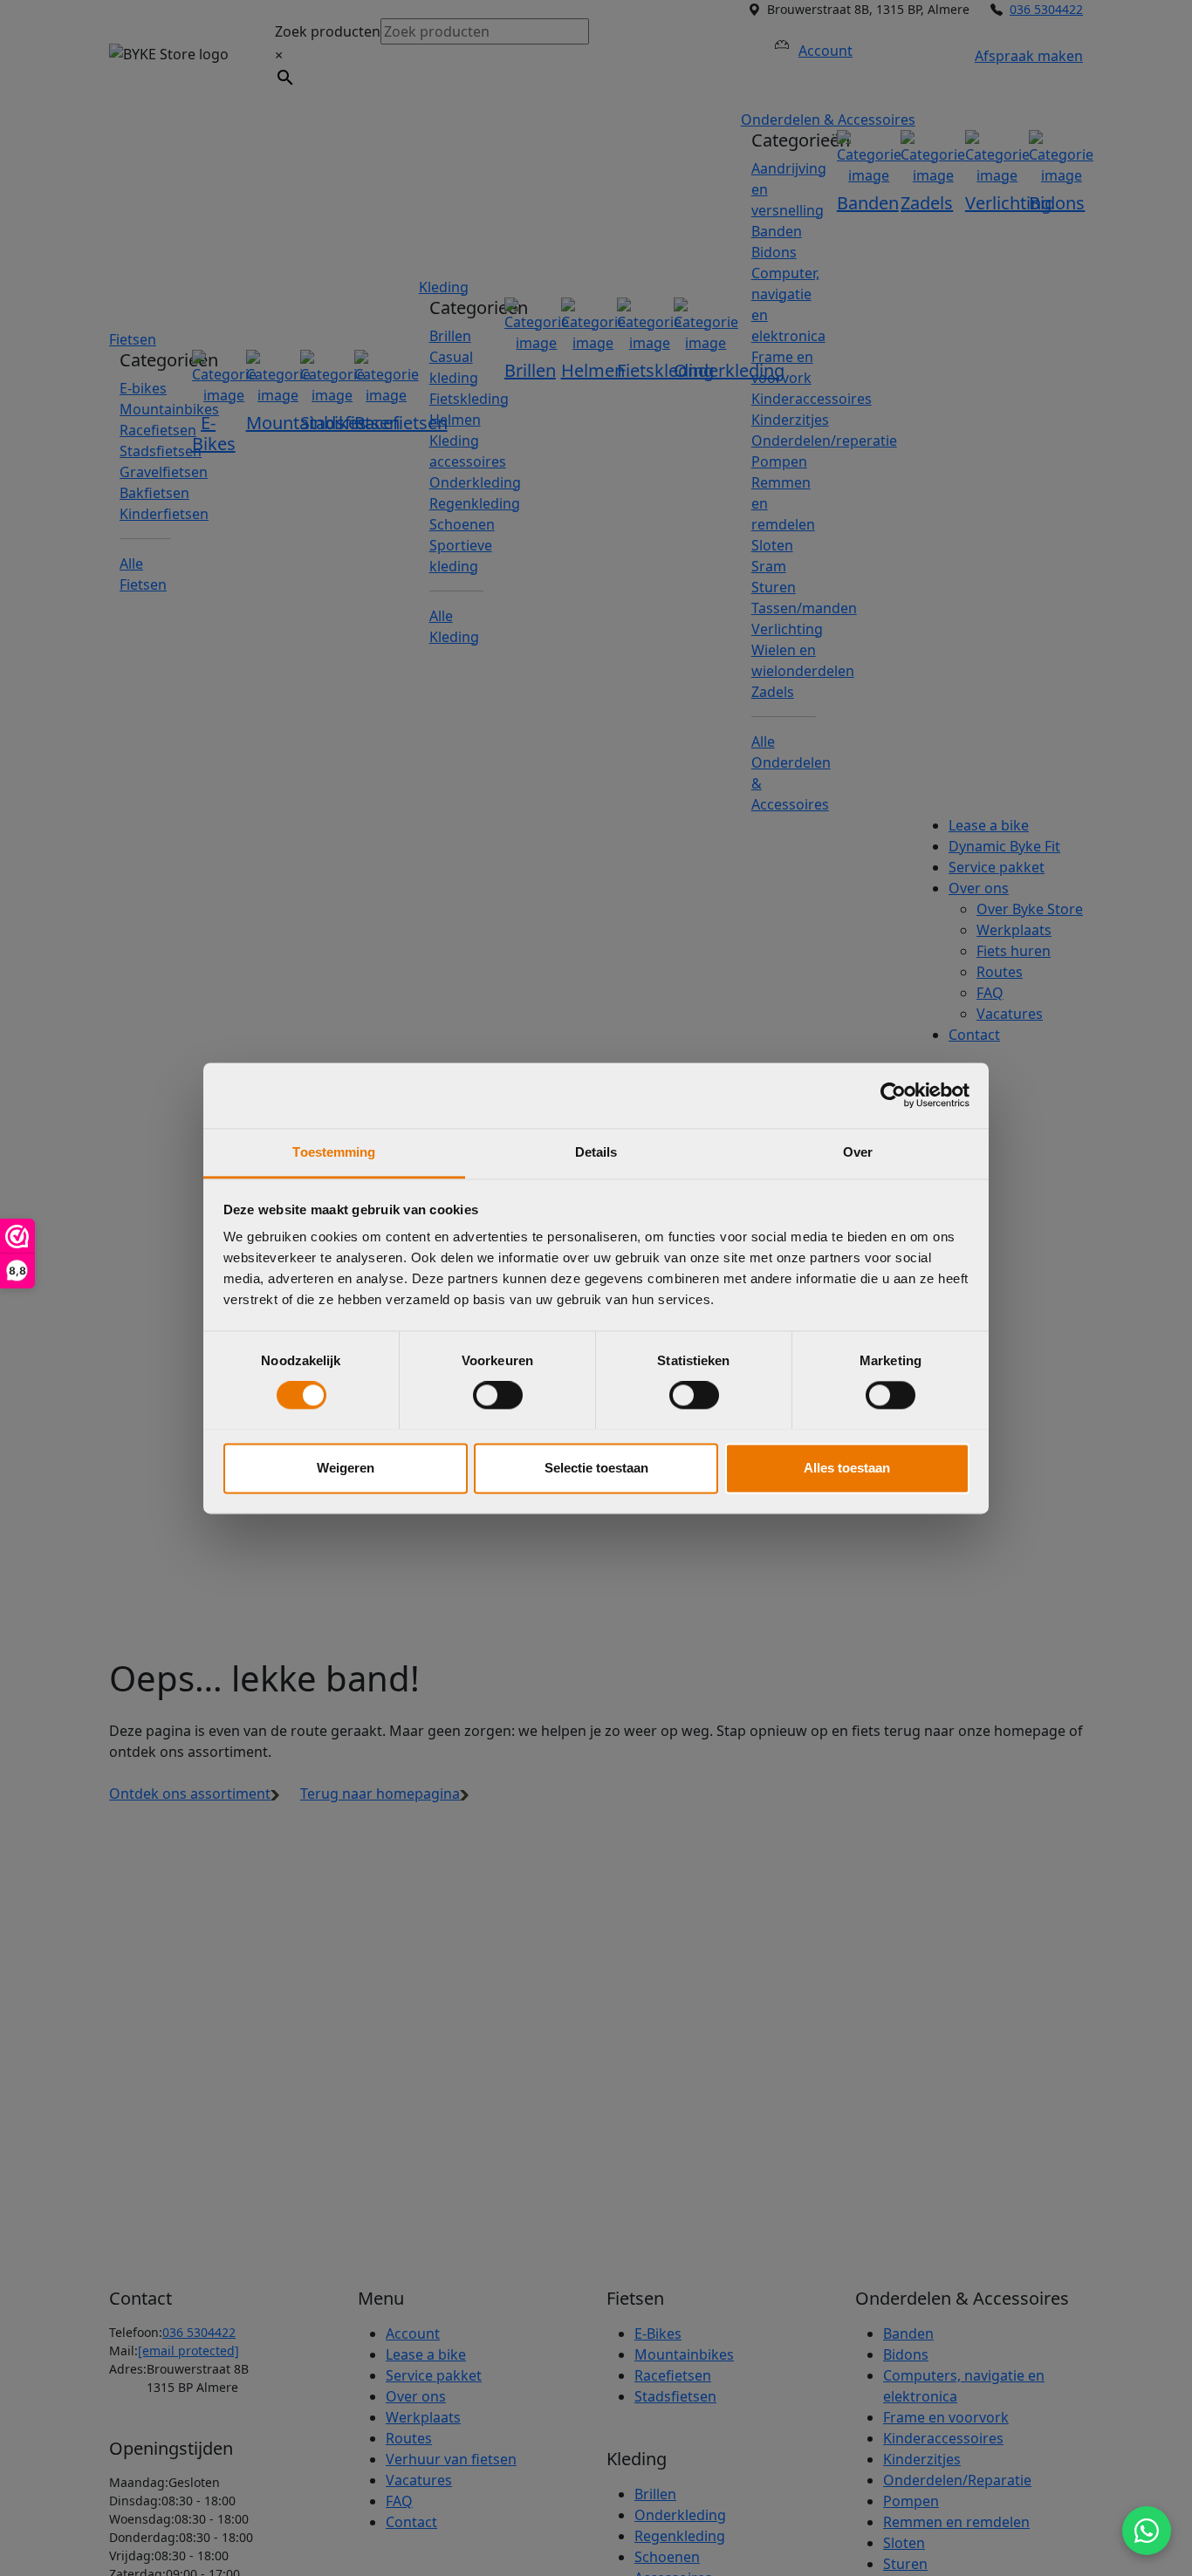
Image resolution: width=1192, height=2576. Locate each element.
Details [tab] (596, 1152)
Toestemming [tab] (334, 1152)
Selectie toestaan (596, 1468)
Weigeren (346, 1468)
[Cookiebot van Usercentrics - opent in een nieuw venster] (893, 1095)
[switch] (498, 1395)
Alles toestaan (847, 1468)
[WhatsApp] (1147, 2531)
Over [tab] (858, 1152)
